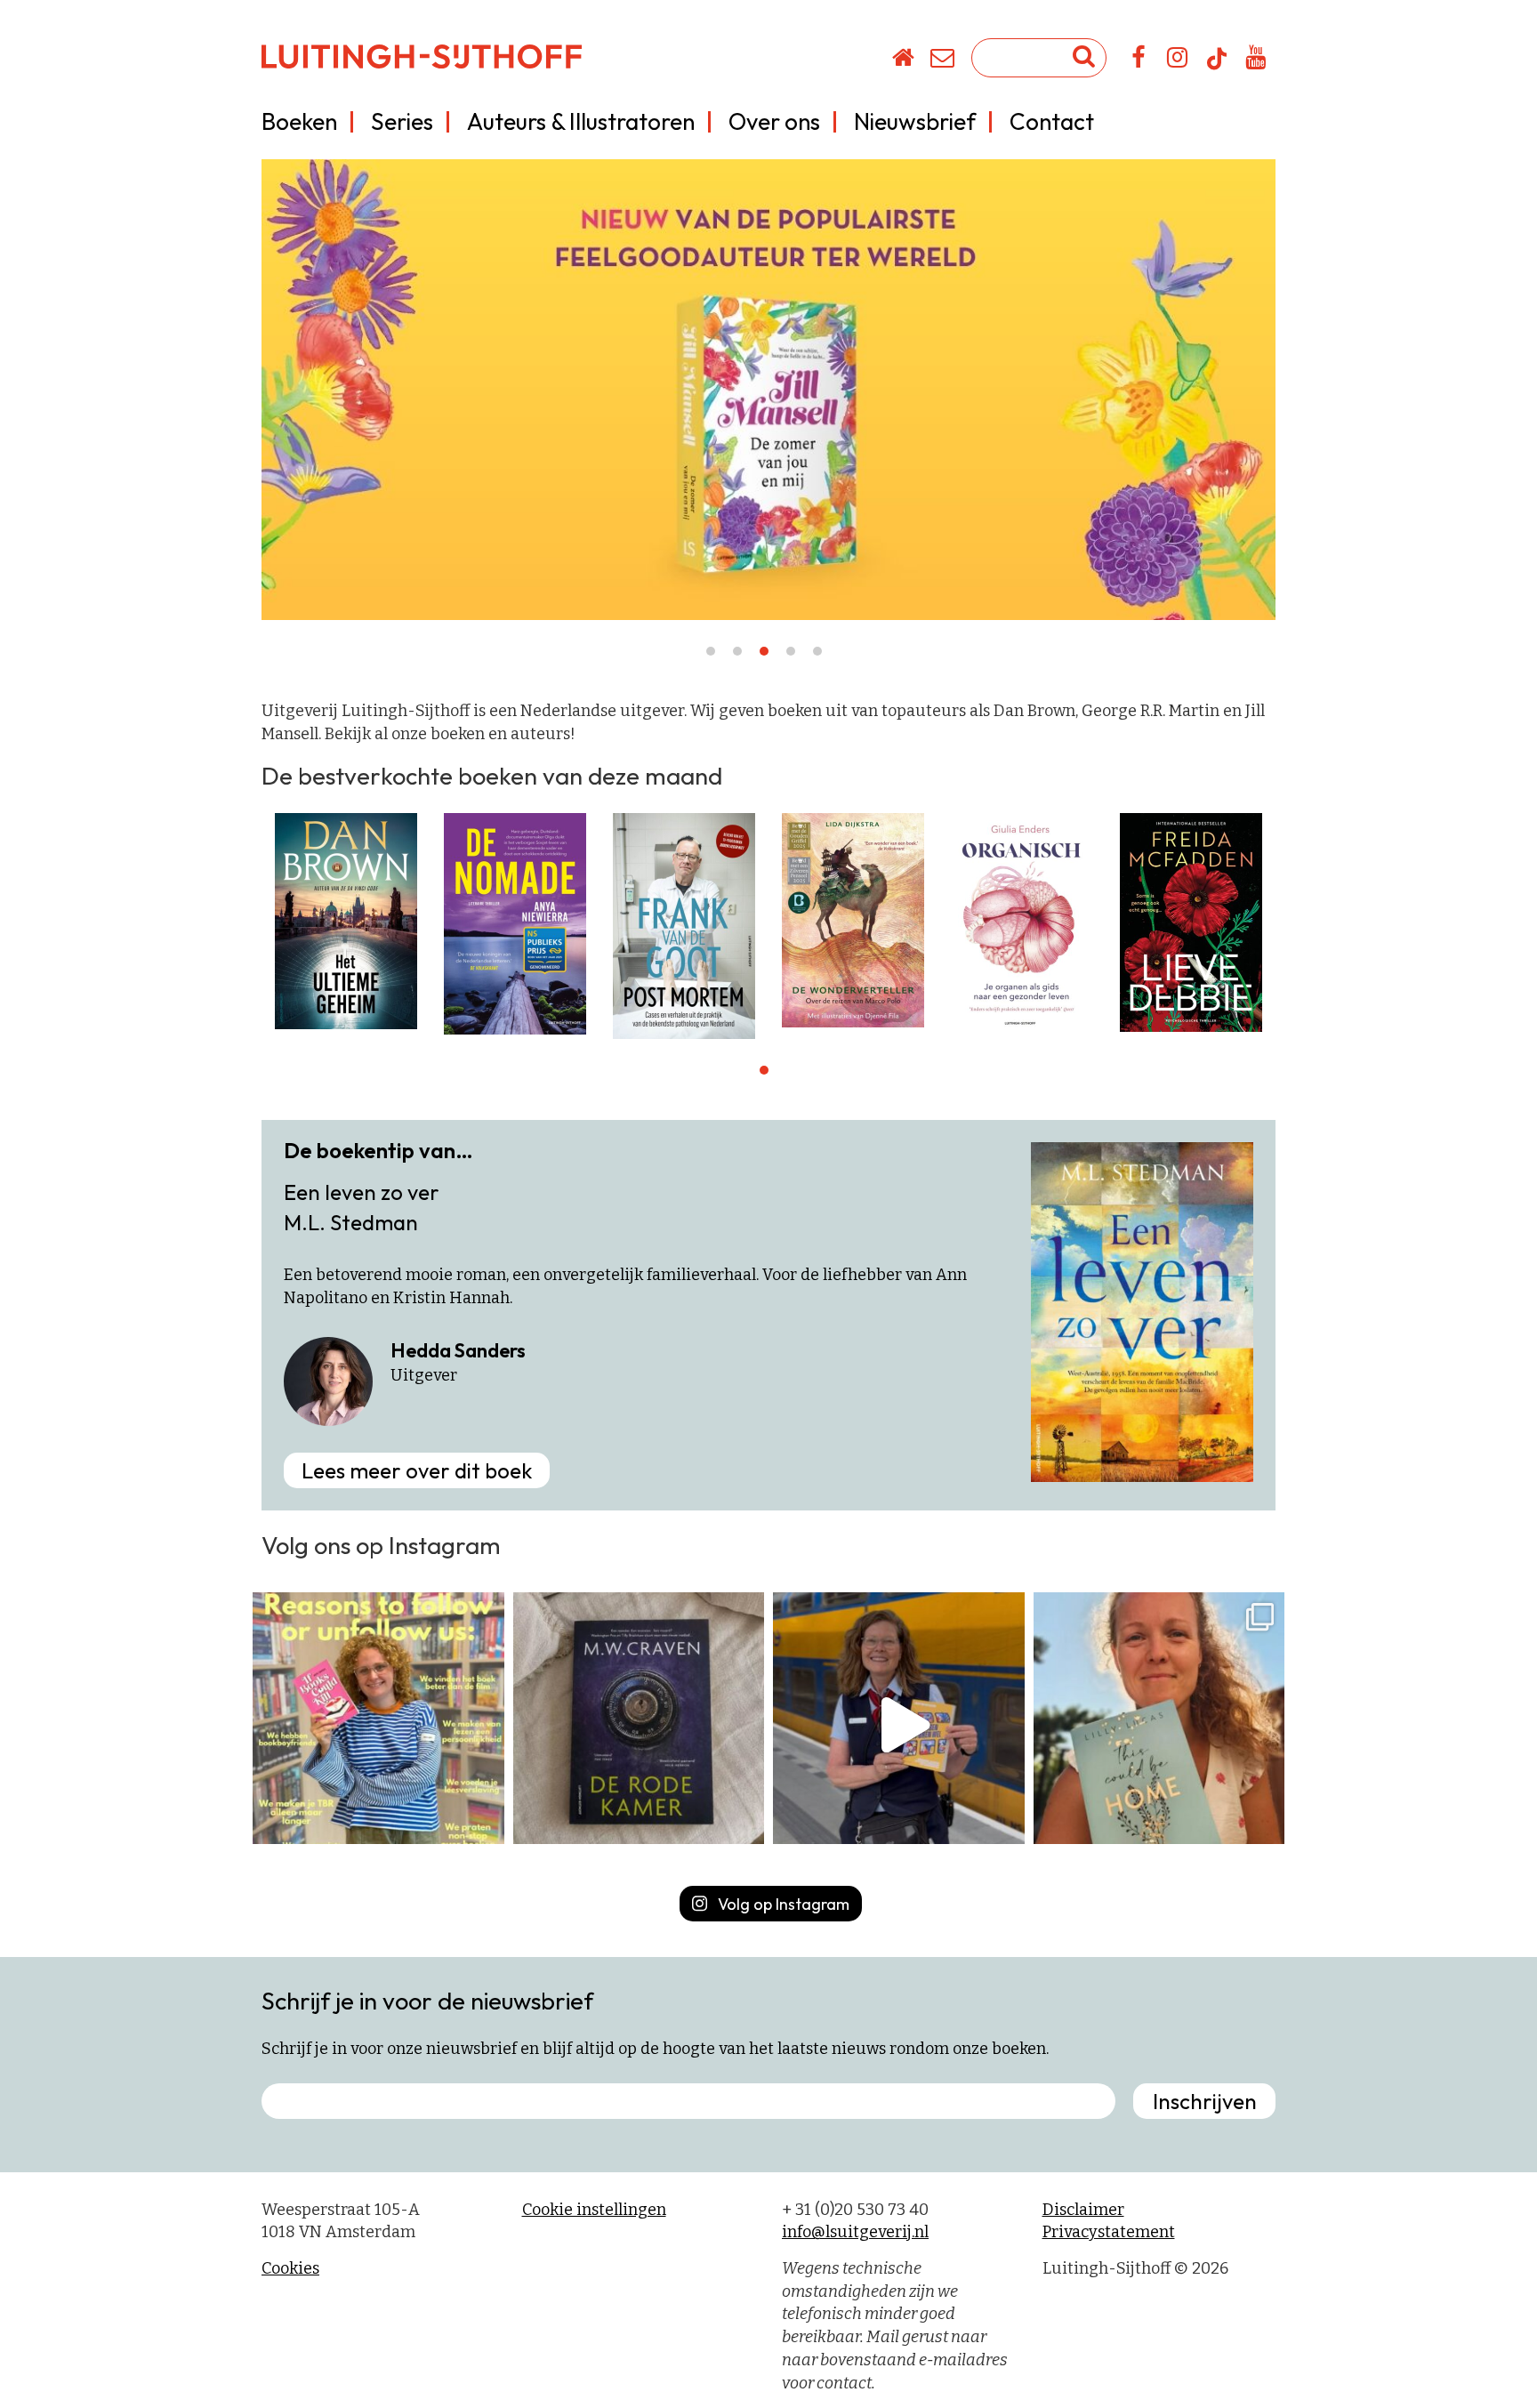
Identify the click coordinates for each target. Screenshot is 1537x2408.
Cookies (290, 2268)
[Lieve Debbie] (1191, 922)
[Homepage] (904, 60)
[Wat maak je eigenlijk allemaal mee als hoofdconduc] (899, 1718)
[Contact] (943, 60)
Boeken (299, 121)
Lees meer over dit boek (417, 1470)
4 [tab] (791, 651)
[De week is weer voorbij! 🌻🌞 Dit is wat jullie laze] (1159, 1718)
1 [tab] (711, 651)
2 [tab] (737, 651)
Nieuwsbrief (915, 121)
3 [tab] (764, 651)
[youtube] (1256, 60)
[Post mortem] (684, 925)
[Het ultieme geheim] (346, 921)
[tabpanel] (346, 921)
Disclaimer (1083, 2210)
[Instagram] (1178, 60)
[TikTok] (1217, 67)
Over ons (774, 121)
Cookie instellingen (594, 2210)
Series (402, 121)
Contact (1052, 121)
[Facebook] (1139, 60)
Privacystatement (1109, 2232)
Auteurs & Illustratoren (581, 121)
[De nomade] (515, 923)
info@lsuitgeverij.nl (855, 2232)
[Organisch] (1022, 921)
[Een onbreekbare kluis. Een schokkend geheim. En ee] (639, 1718)
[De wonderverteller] (853, 920)
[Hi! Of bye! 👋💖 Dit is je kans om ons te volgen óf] (378, 1718)
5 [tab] (817, 651)
